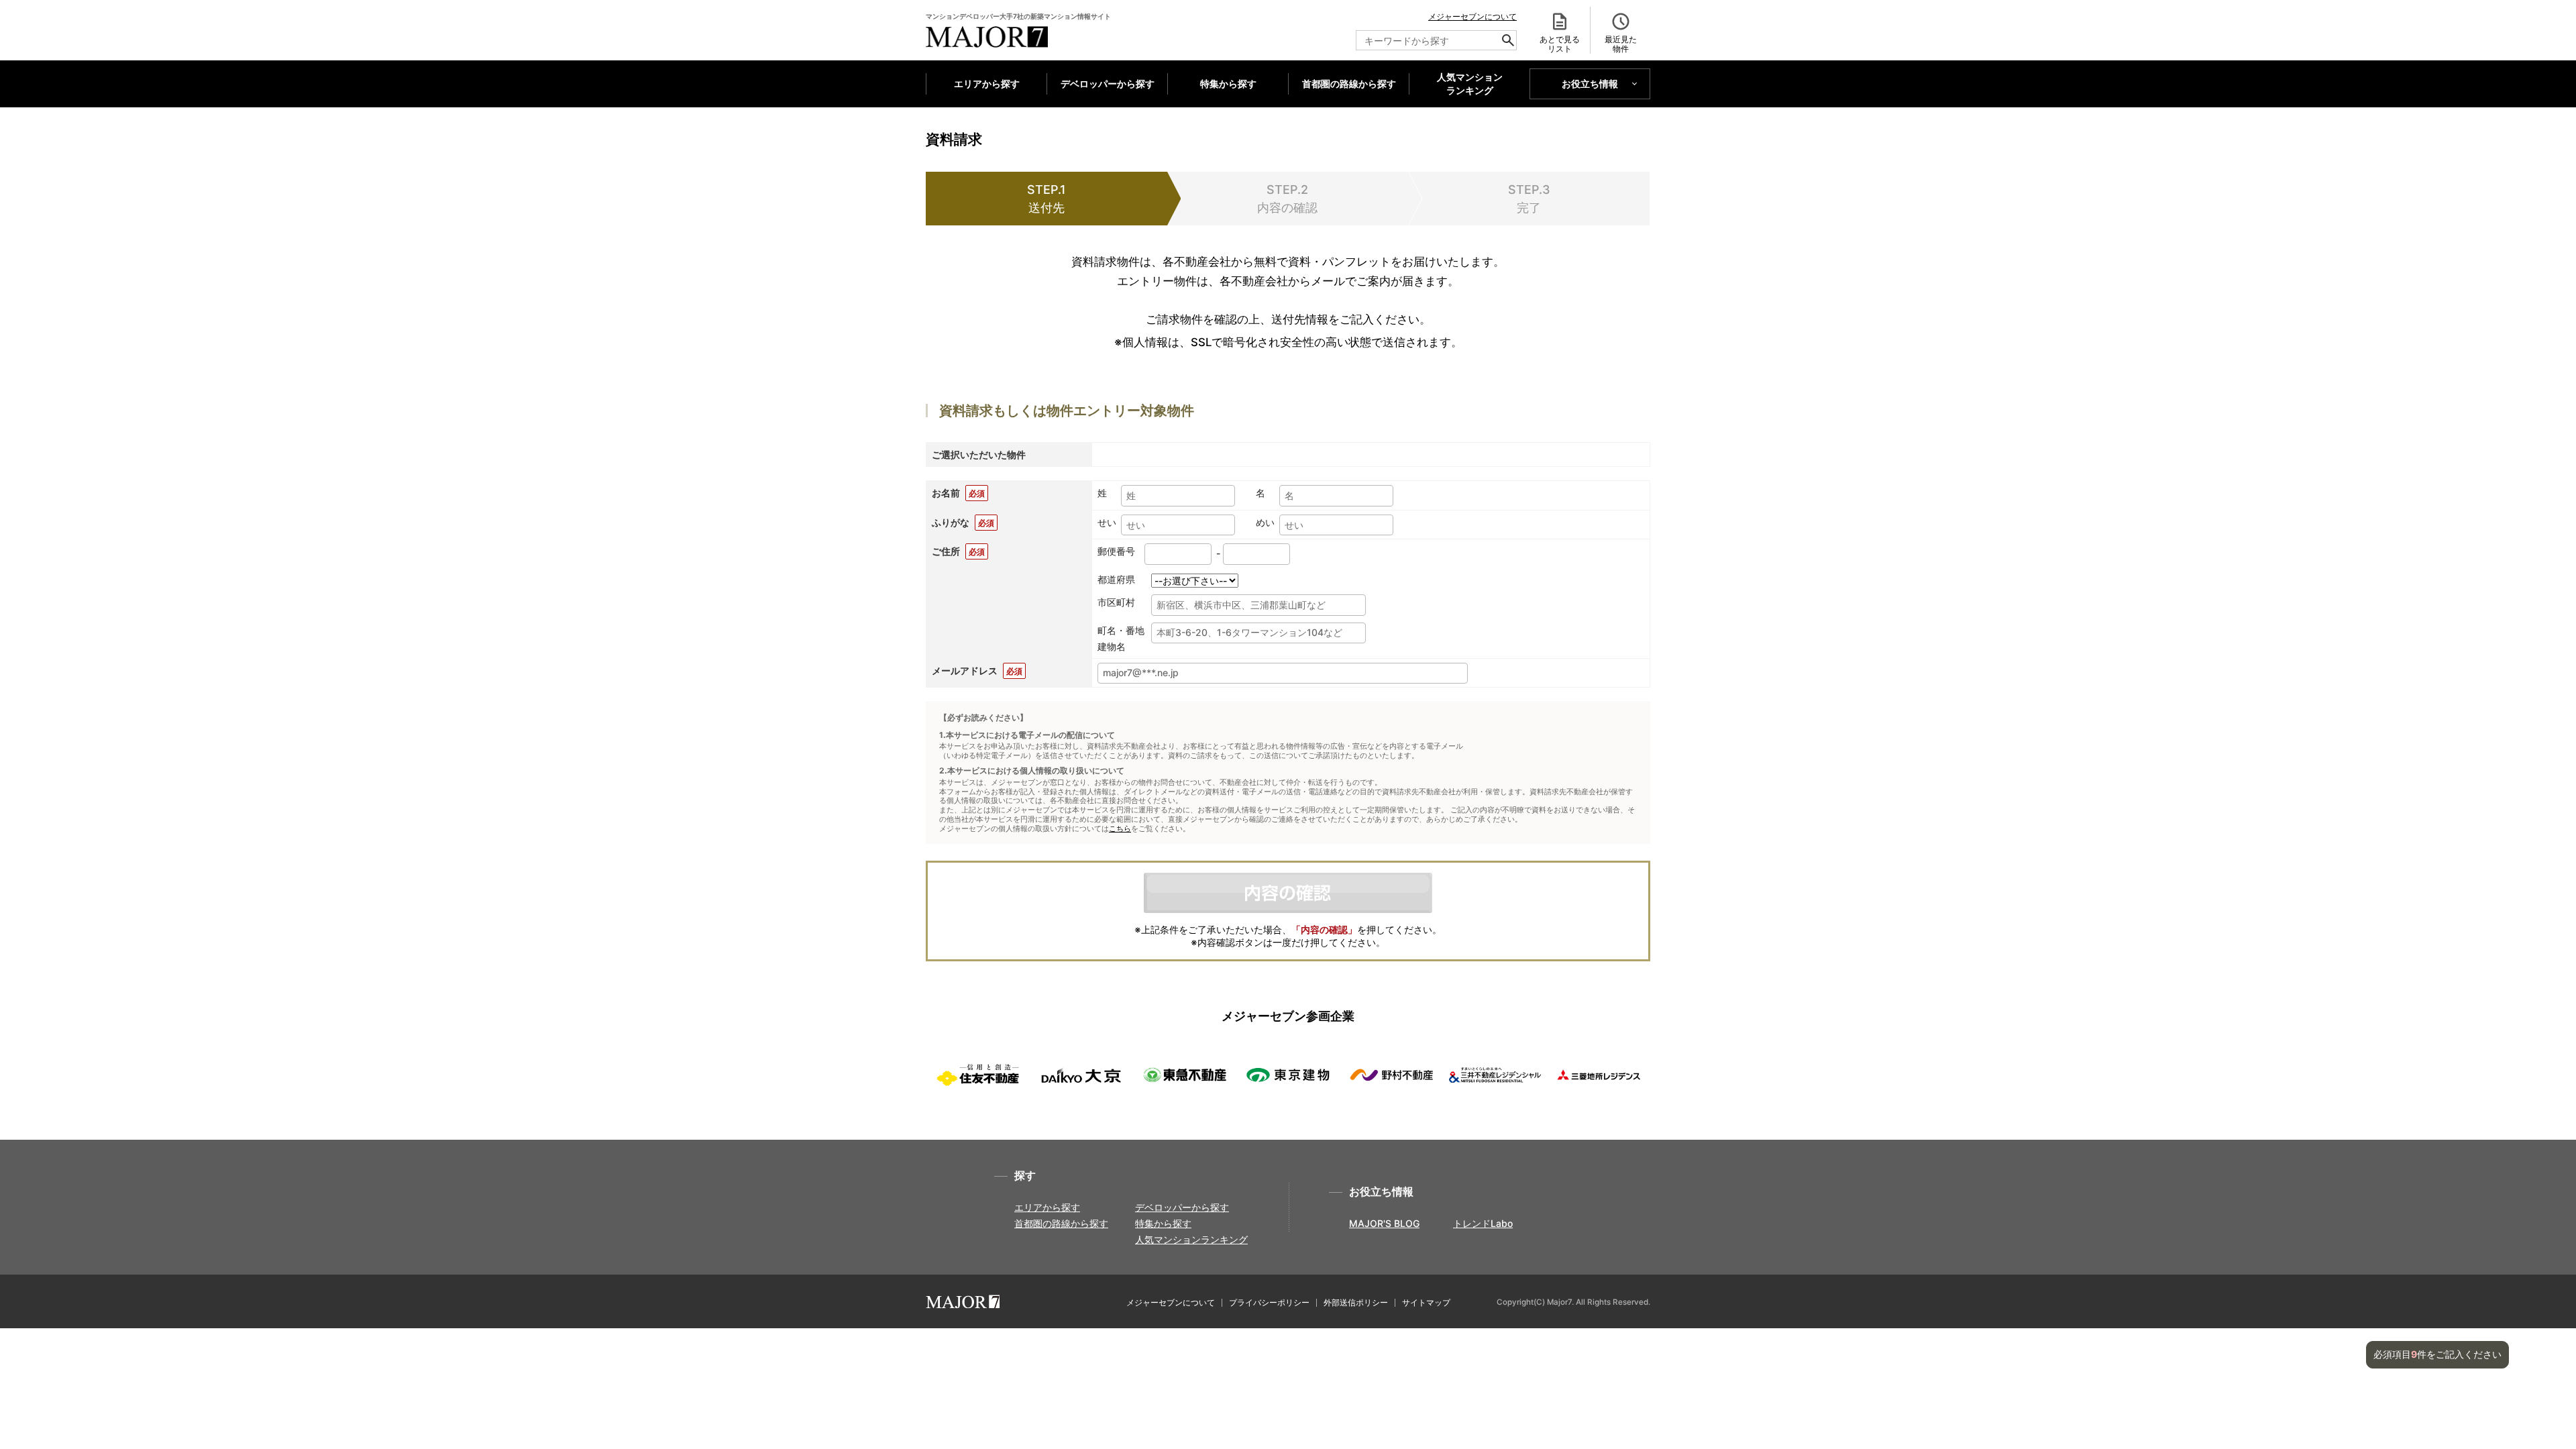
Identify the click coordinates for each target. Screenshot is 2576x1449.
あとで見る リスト (1560, 44)
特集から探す (1228, 84)
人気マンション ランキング (1470, 84)
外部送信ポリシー (1356, 1302)
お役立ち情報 (1590, 84)
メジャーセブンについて (1472, 16)
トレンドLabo (1483, 1223)
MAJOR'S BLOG (1384, 1223)
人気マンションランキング (1191, 1239)
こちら (1120, 829)
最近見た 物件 (1621, 44)
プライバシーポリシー (1269, 1302)
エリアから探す (987, 84)
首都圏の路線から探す (1349, 84)
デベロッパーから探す (1108, 84)
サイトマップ (1426, 1302)
